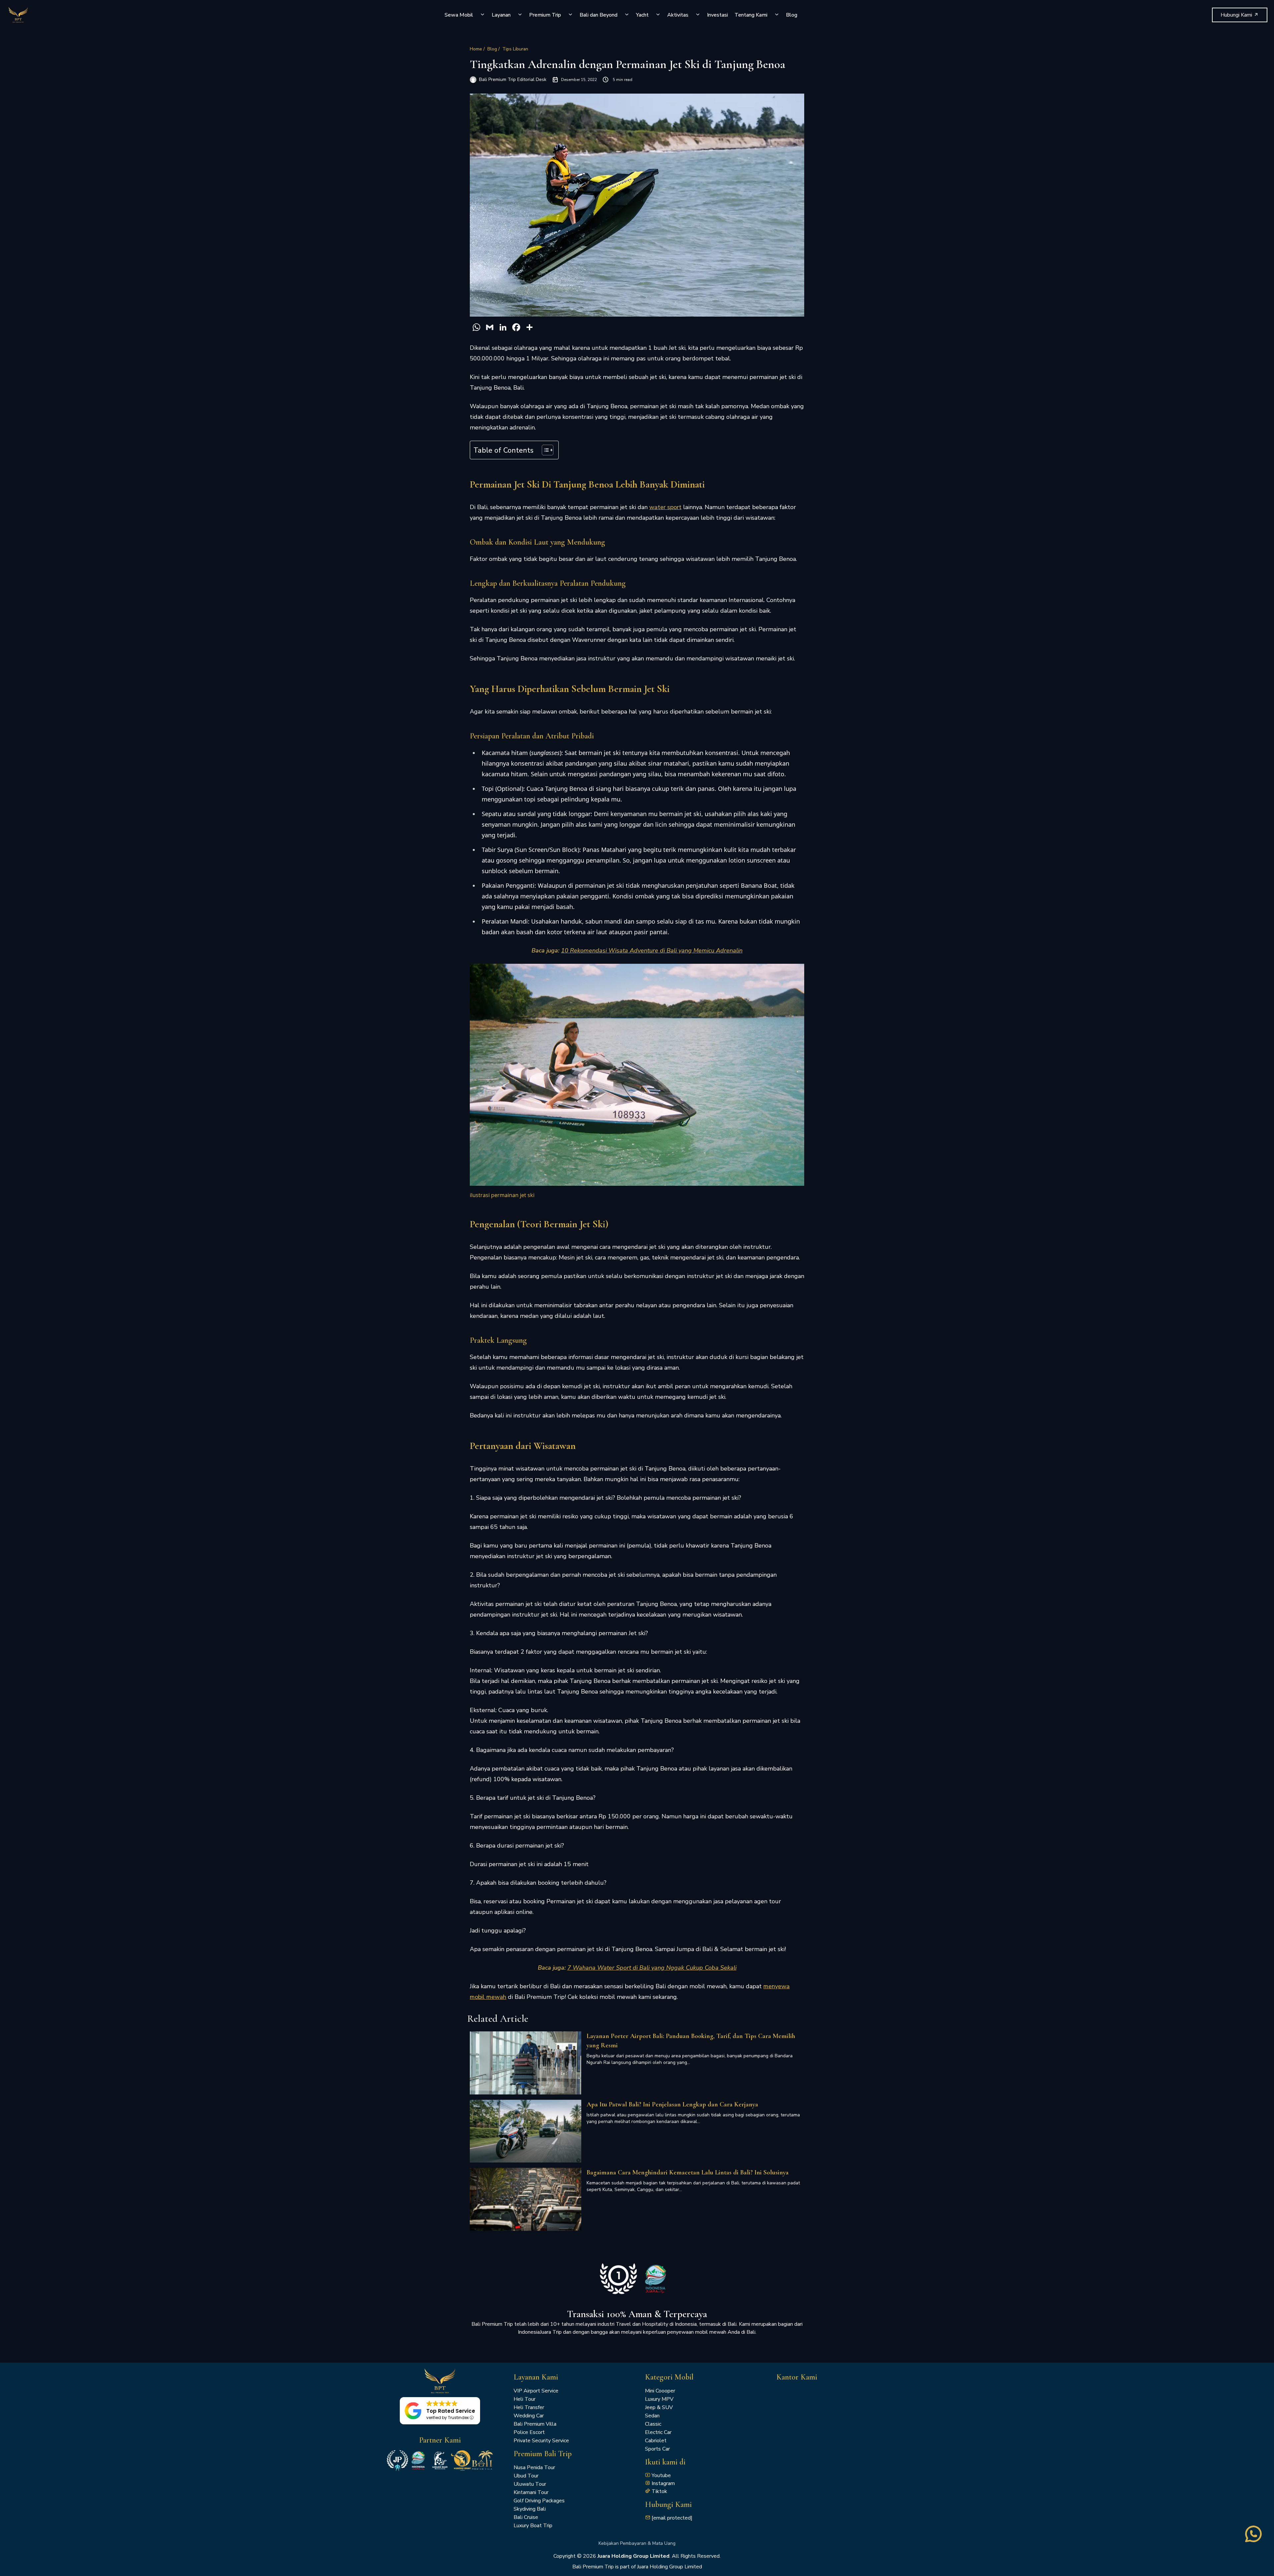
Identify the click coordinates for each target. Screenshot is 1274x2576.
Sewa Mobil (459, 15)
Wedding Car (529, 2416)
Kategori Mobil (669, 2377)
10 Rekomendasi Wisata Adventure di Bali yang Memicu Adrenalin (652, 950)
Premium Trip (545, 15)
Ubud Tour (526, 2476)
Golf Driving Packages (539, 2501)
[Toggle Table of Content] (544, 450)
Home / (477, 49)
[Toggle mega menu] (482, 15)
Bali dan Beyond (599, 15)
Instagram (663, 2483)
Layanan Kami (536, 2377)
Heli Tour (525, 2399)
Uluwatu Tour (530, 2484)
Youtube (661, 2475)
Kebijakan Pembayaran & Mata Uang (637, 2543)
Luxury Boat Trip (533, 2526)
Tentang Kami (751, 15)
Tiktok (659, 2491)
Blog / (494, 49)
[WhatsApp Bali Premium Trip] (1253, 2540)
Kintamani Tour (531, 2492)
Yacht (642, 15)
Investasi (717, 15)
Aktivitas (678, 15)
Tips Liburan (515, 49)
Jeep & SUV (659, 2407)
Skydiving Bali (530, 2509)
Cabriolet (656, 2441)
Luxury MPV (659, 2399)
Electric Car (658, 2432)
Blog (792, 15)
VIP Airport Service (536, 2391)
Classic (653, 2424)
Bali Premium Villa (535, 2424)
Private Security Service (541, 2441)
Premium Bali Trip (543, 2454)
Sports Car (657, 2449)
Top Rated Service (451, 2411)
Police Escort (529, 2432)
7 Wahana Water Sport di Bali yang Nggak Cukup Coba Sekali (652, 1968)
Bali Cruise (526, 2517)
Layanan (501, 15)
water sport (665, 507)
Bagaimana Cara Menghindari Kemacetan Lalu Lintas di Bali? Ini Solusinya (688, 2172)
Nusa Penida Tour (534, 2467)
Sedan (652, 2416)
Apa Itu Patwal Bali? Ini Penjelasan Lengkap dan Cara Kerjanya (672, 2104)
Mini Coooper (660, 2391)
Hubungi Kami (1237, 15)
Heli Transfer (529, 2407)
